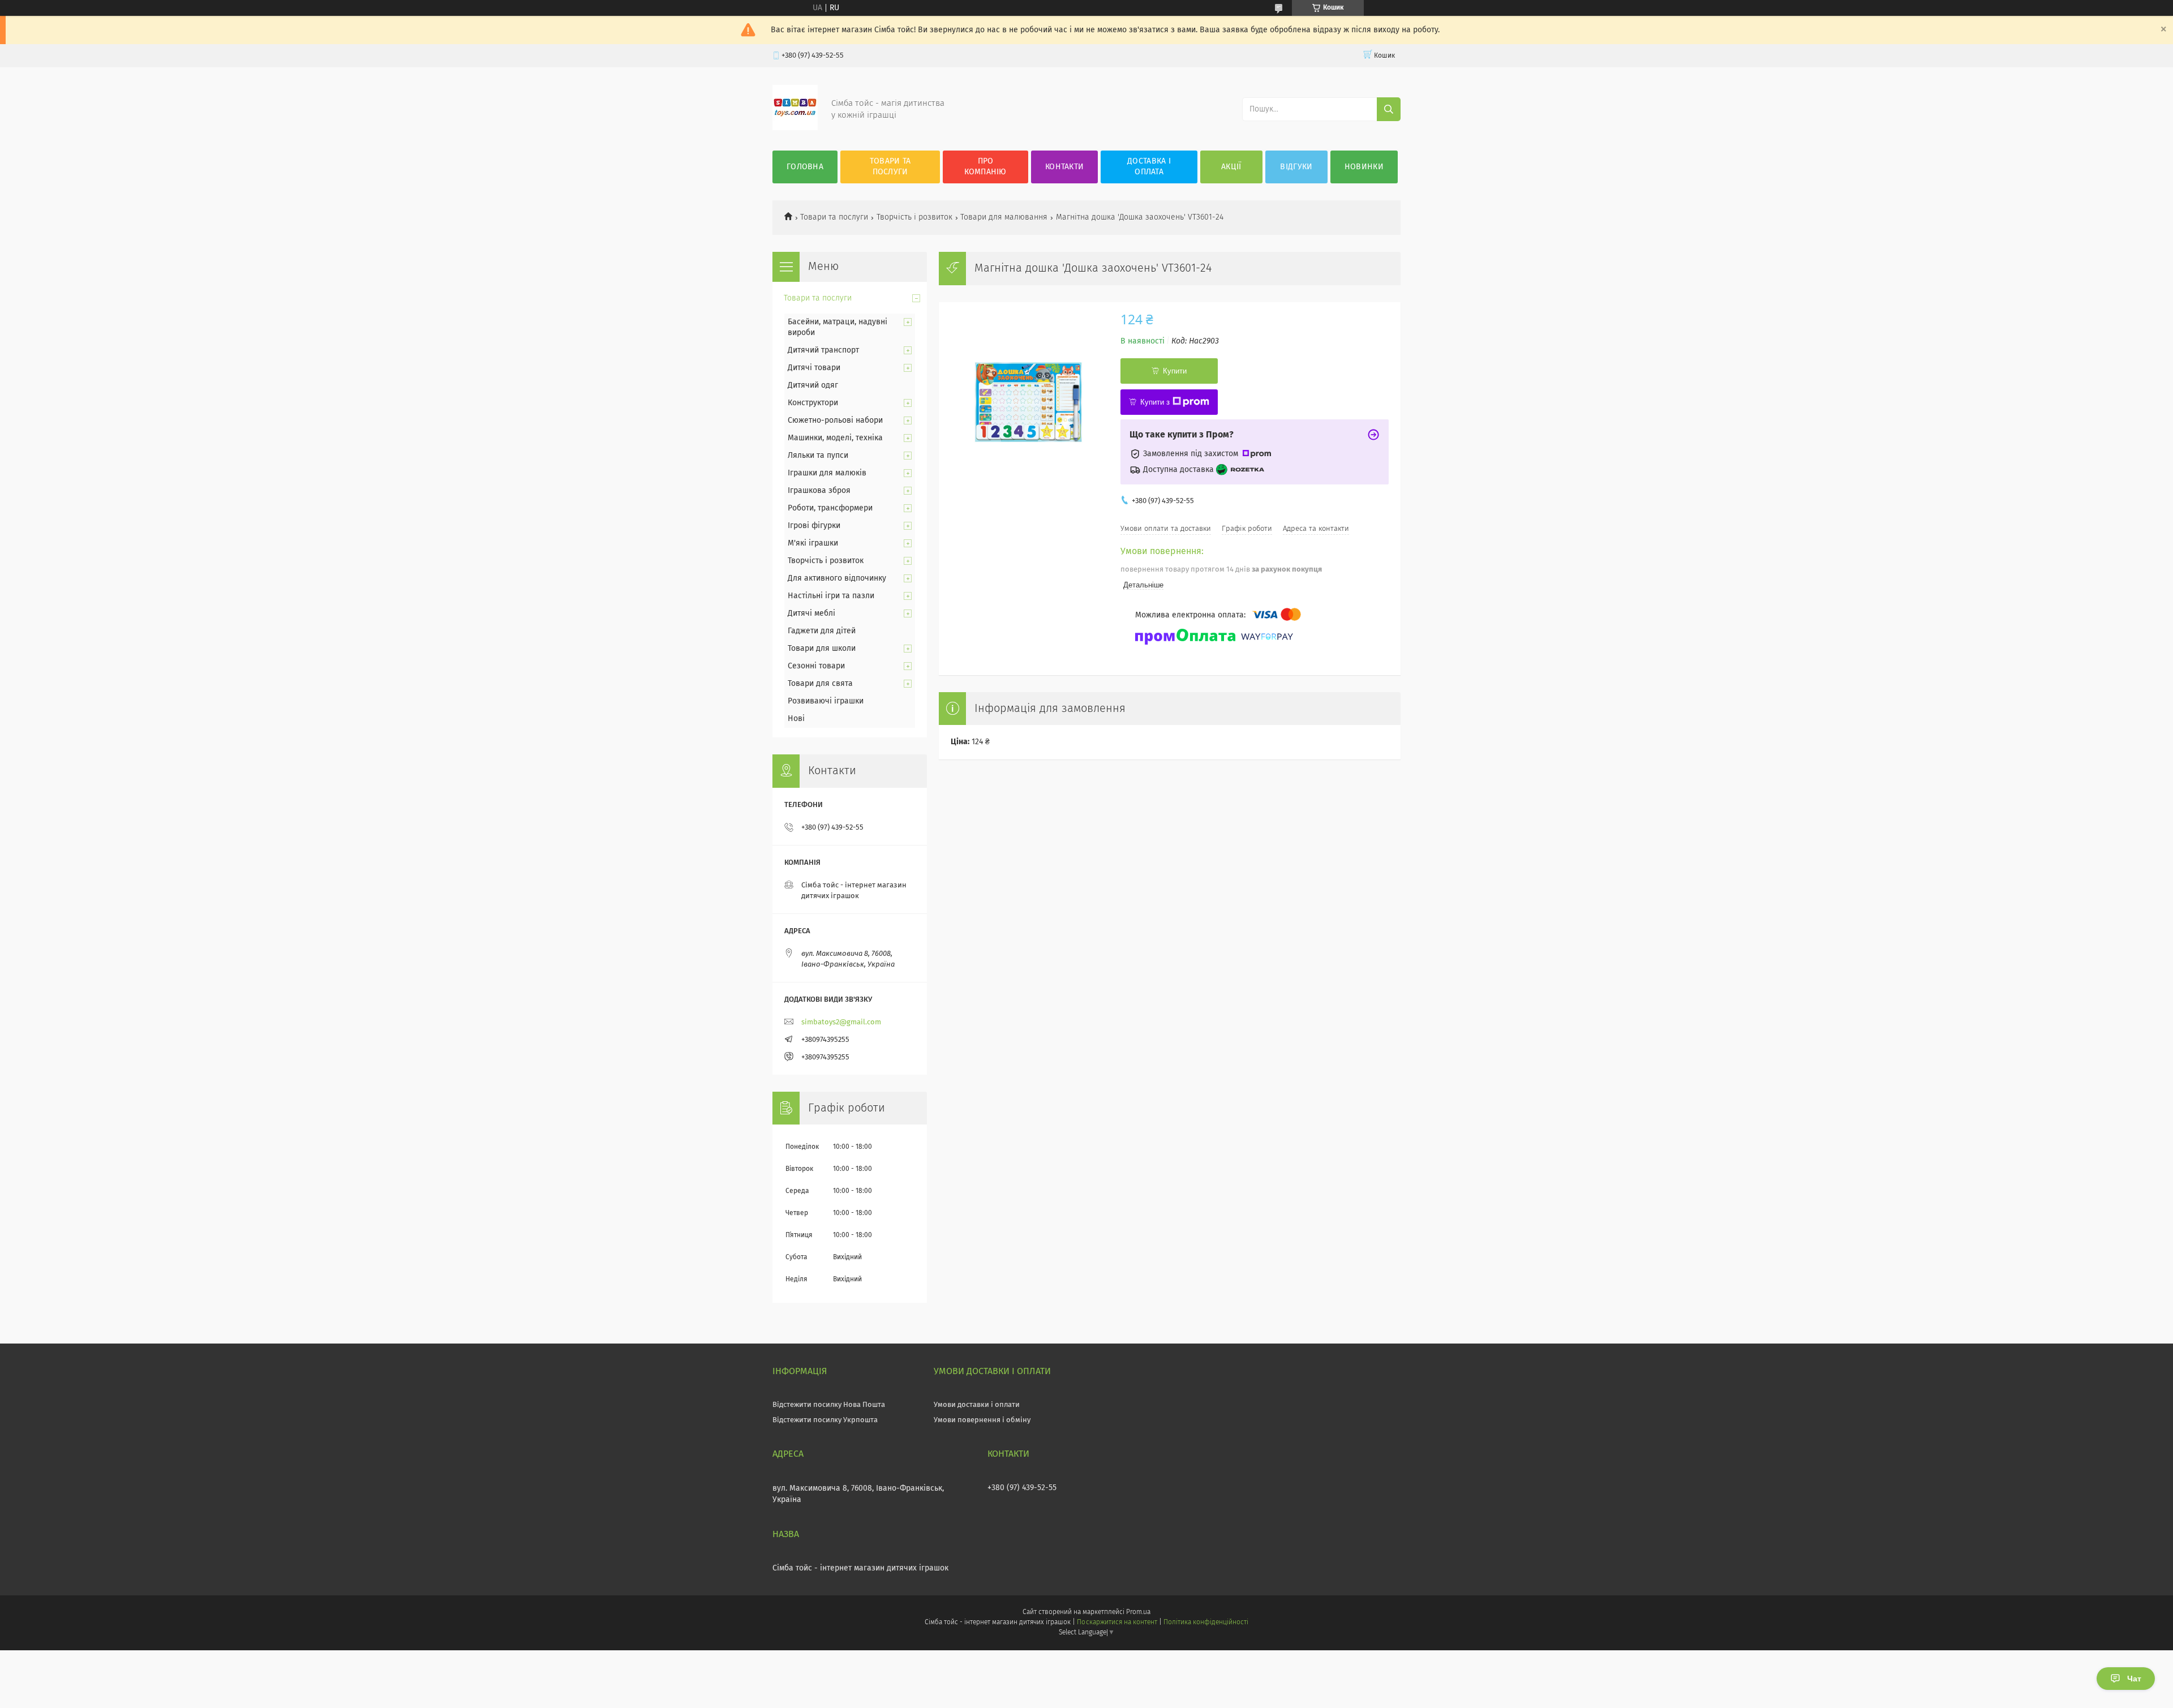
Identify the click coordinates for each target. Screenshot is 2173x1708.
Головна (805, 167)
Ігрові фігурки (814, 526)
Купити (1175, 371)
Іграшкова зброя (819, 491)
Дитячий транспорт (823, 350)
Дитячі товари (814, 368)
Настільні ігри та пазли (831, 596)
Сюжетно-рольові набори (835, 420)
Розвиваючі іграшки (826, 701)
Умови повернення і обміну (982, 1420)
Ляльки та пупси (818, 456)
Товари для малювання (1004, 217)
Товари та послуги (890, 167)
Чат (2134, 1679)
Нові (796, 719)
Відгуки (1296, 167)
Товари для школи (822, 649)
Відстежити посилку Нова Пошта (829, 1405)
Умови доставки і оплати (977, 1405)
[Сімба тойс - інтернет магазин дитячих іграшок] (795, 128)
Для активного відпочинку (837, 578)
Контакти (1064, 167)
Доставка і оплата (1149, 167)
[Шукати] (1389, 109)
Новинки (1364, 167)
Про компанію (985, 167)
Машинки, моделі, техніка (835, 438)
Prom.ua (1138, 1612)
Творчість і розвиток (914, 217)
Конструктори (813, 403)
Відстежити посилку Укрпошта (825, 1420)
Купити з (1155, 402)
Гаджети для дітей (822, 631)
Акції (1231, 167)
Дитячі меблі (811, 613)
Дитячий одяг (813, 385)
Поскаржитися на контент (1117, 1623)
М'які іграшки (813, 543)
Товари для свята (820, 684)
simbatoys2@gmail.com (841, 1022)
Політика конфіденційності (1206, 1623)
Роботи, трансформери (830, 508)
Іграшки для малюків (827, 473)
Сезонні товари (816, 666)
